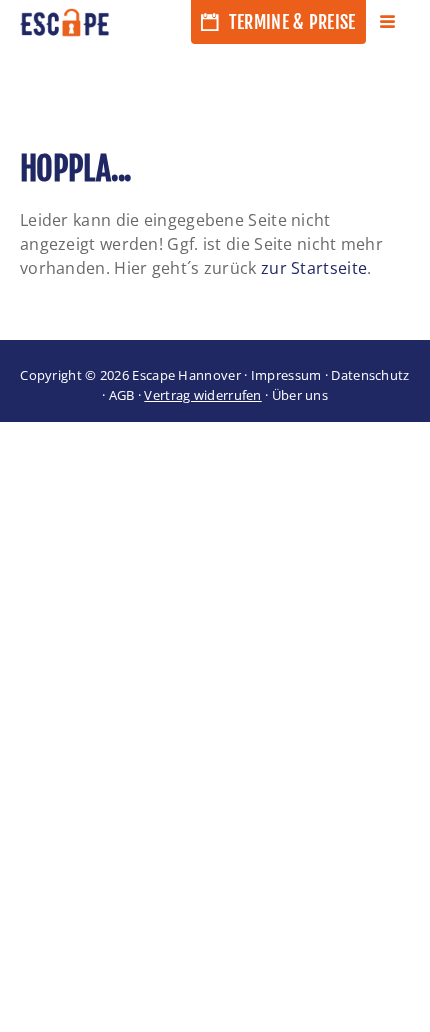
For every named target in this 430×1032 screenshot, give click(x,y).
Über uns (300, 395)
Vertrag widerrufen (202, 395)
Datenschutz (370, 375)
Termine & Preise (290, 22)
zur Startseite (314, 268)
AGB (122, 395)
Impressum (286, 375)
